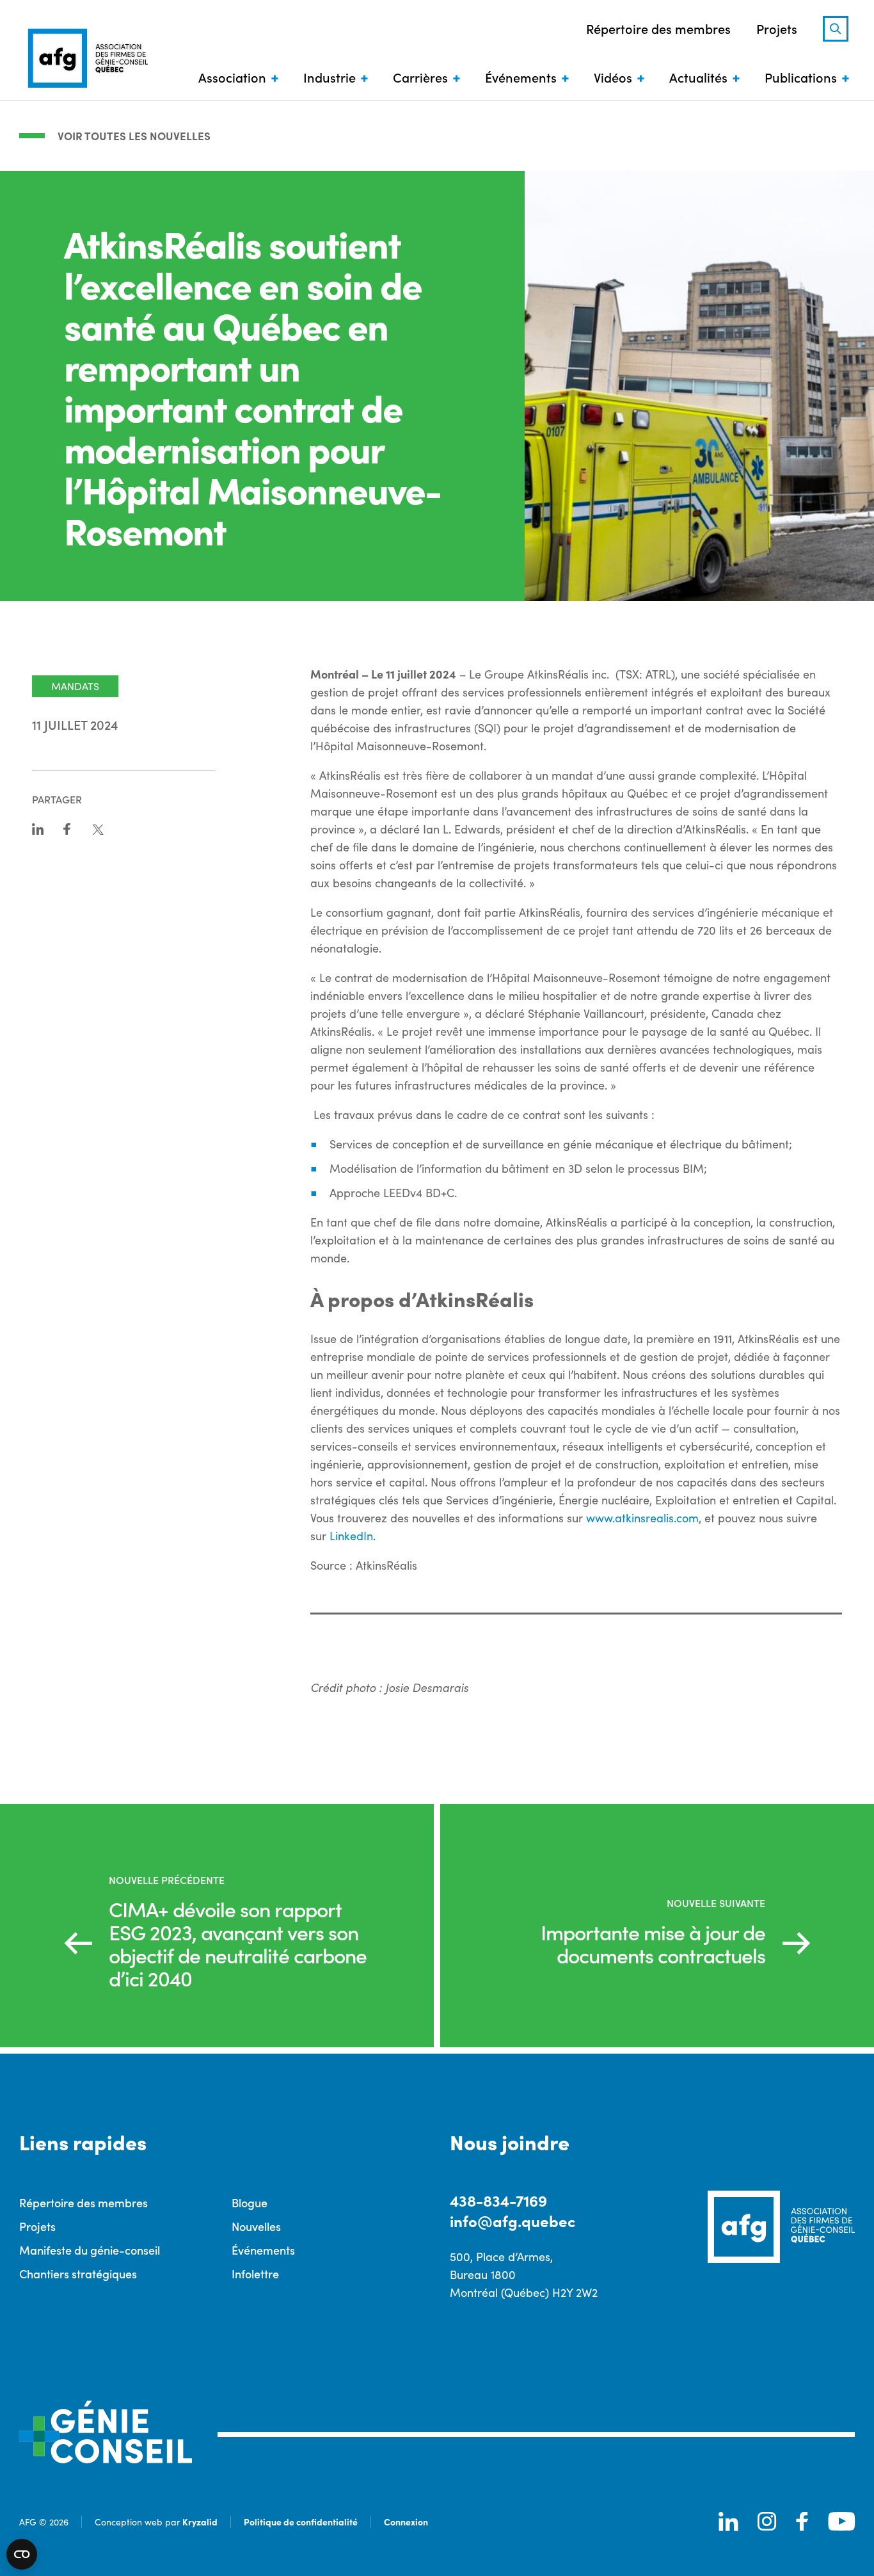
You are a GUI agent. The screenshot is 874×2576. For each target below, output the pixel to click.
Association (232, 77)
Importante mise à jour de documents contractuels (653, 1944)
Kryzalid (200, 2522)
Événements (521, 77)
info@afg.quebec (512, 2220)
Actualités (698, 77)
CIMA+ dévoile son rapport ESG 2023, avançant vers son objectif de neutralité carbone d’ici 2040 (238, 1944)
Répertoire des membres (658, 28)
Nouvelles (256, 2226)
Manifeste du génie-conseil (90, 2250)
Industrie (330, 77)
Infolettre (255, 2274)
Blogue (250, 2202)
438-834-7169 (498, 2200)
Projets (777, 28)
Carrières (420, 77)
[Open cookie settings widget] (22, 2554)
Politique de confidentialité (301, 2522)
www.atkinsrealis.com (642, 1518)
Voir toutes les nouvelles (134, 136)
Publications (801, 77)
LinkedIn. (353, 1536)
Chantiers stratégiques (78, 2274)
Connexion (406, 2522)
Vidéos (613, 77)
